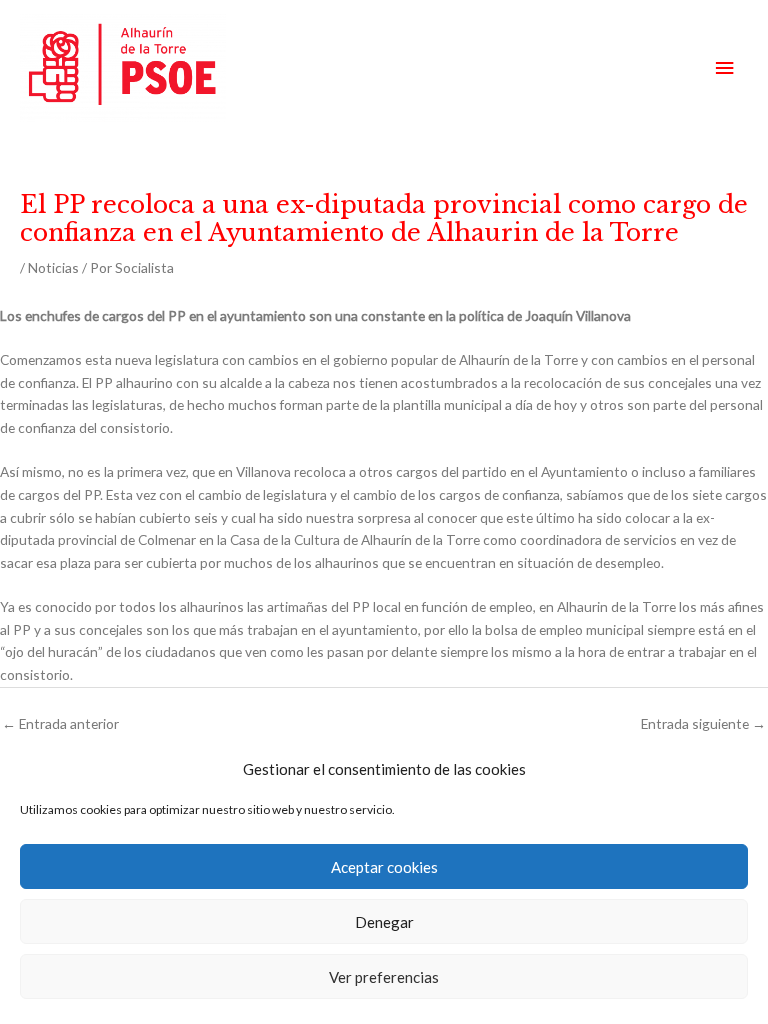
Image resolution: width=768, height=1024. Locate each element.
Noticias (53, 267)
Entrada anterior (60, 723)
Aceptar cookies (384, 867)
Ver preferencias (384, 977)
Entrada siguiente (703, 723)
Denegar (384, 922)
